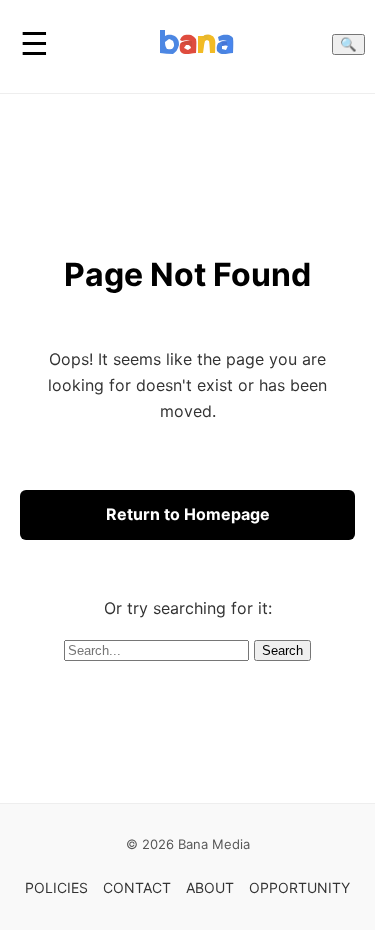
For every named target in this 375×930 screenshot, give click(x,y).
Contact (137, 887)
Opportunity (299, 887)
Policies (56, 887)
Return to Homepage (188, 514)
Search (282, 650)
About (210, 887)
